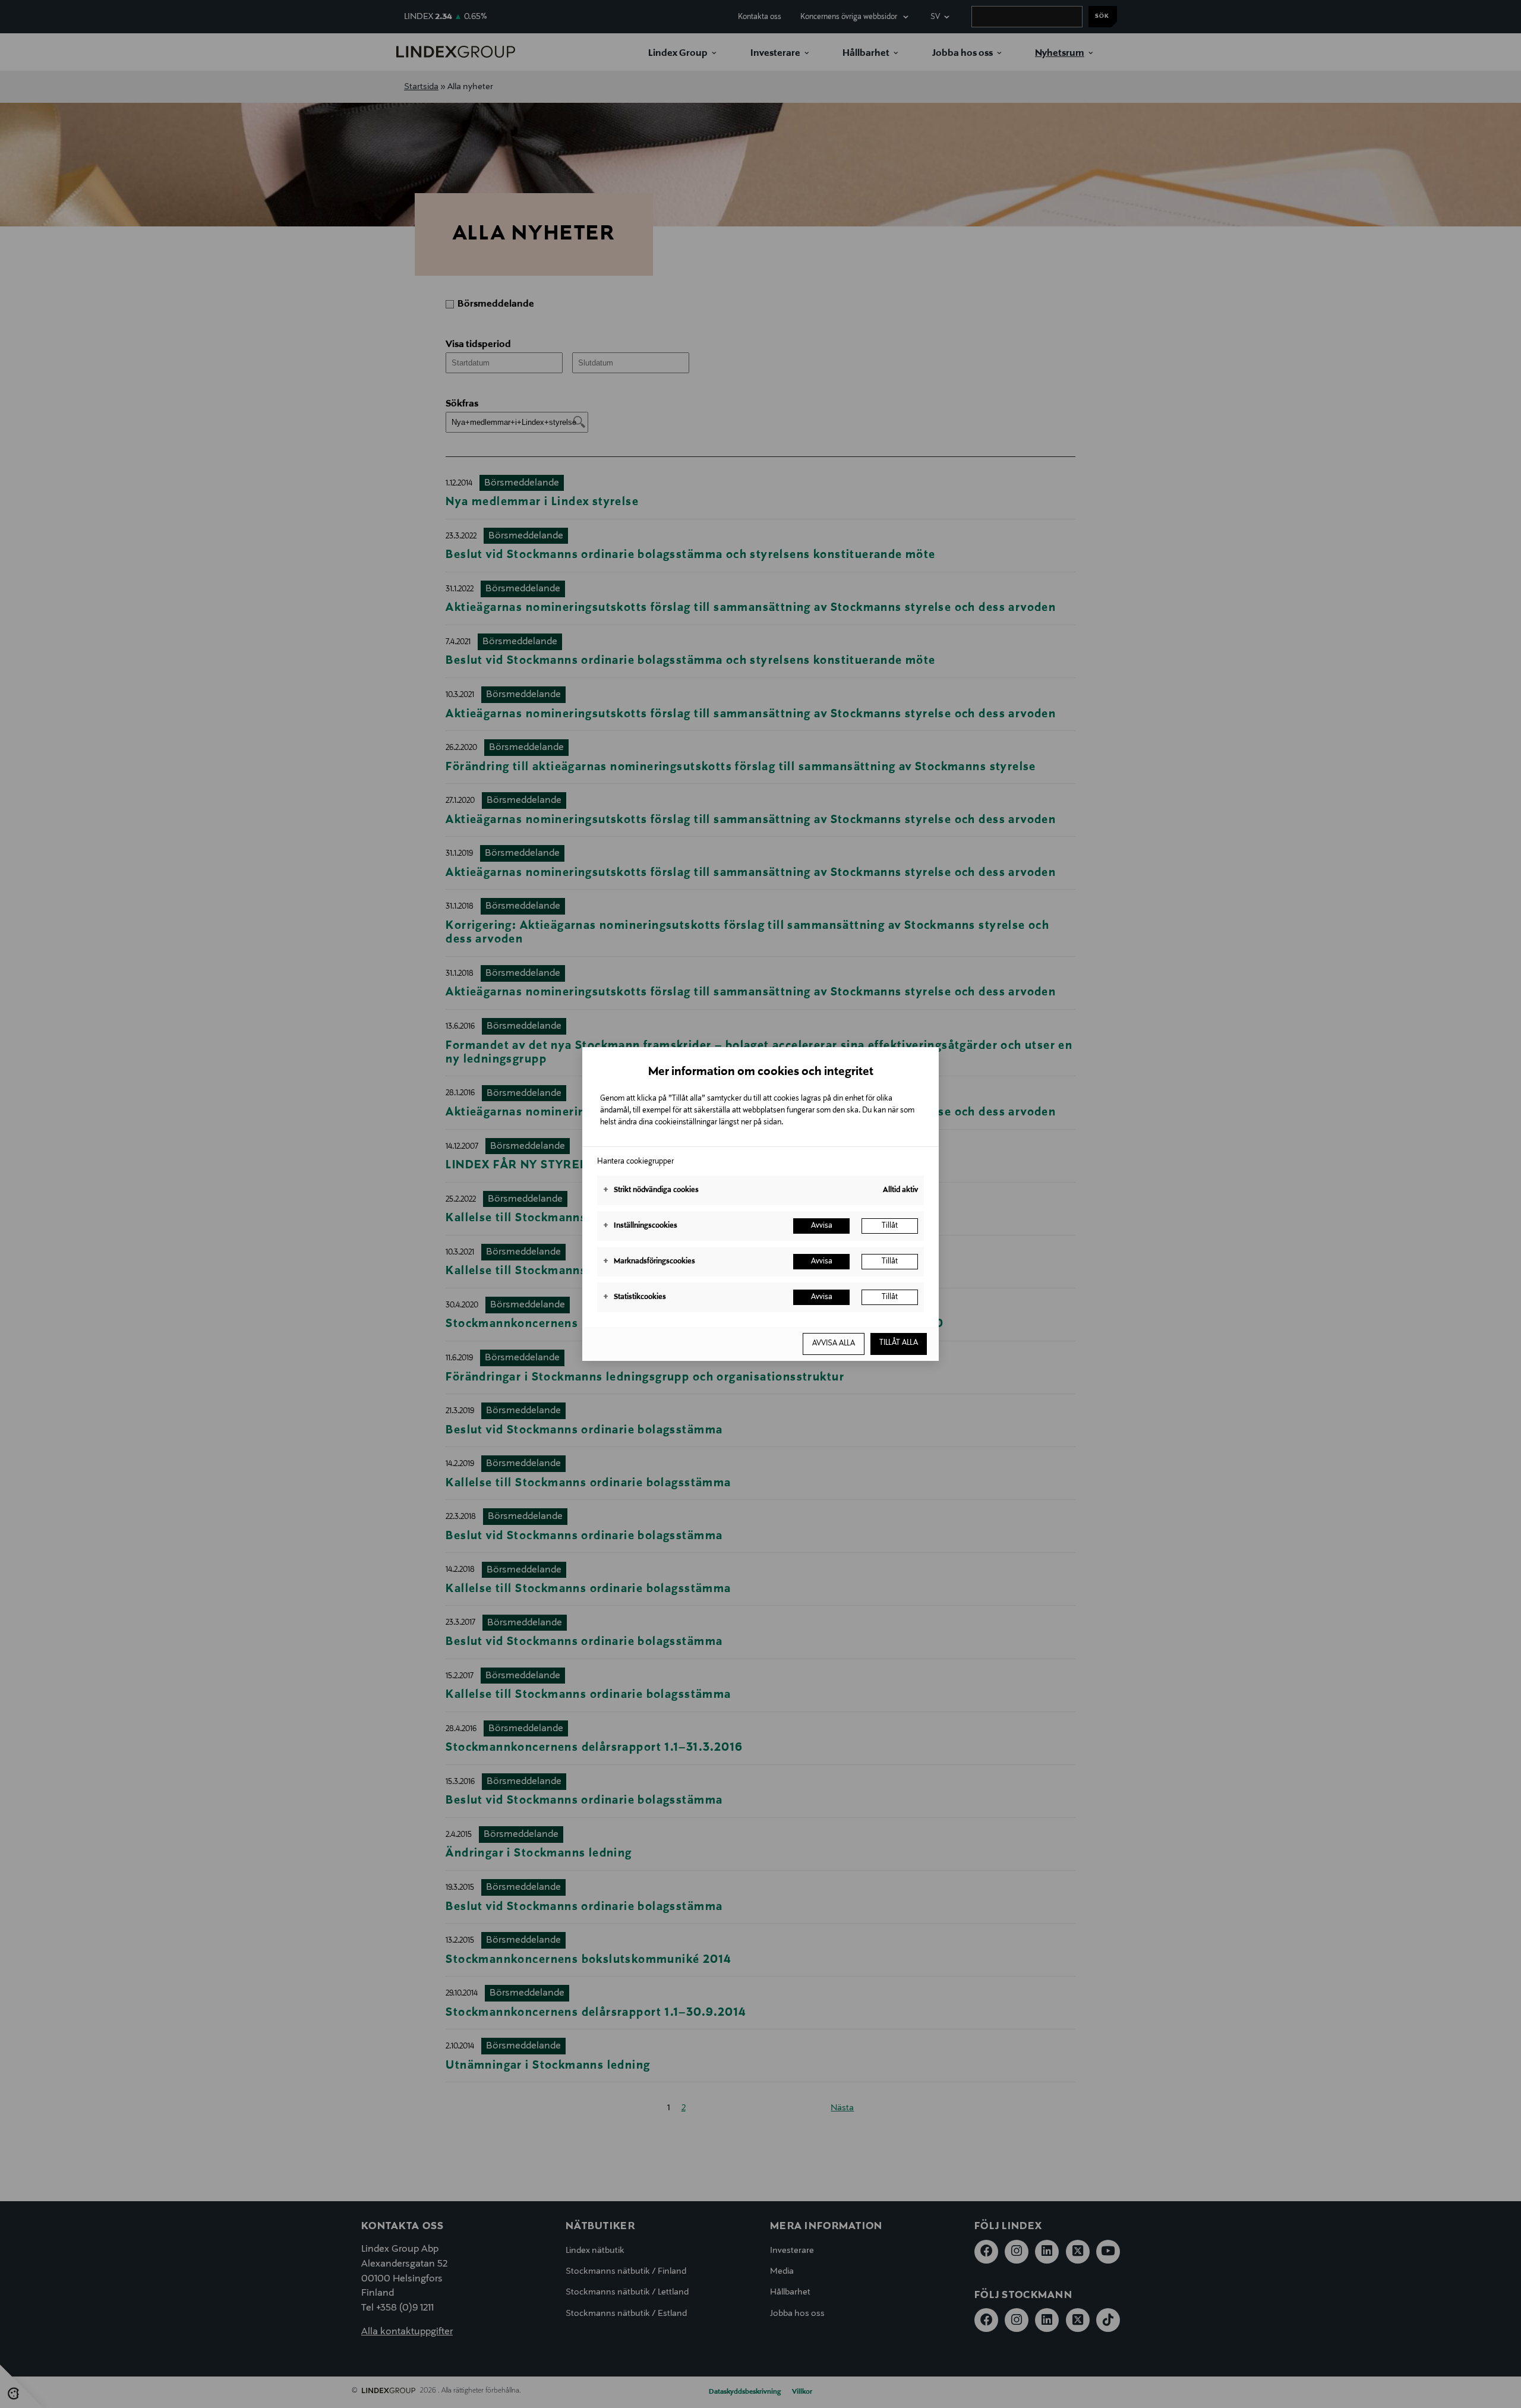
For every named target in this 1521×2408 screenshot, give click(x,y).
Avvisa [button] (822, 1226)
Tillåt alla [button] (899, 1343)
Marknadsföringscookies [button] (649, 1262)
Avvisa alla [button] (834, 1344)
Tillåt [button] (890, 1226)
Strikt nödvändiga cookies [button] (651, 1190)
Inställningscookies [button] (640, 1226)
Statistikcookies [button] (635, 1297)
